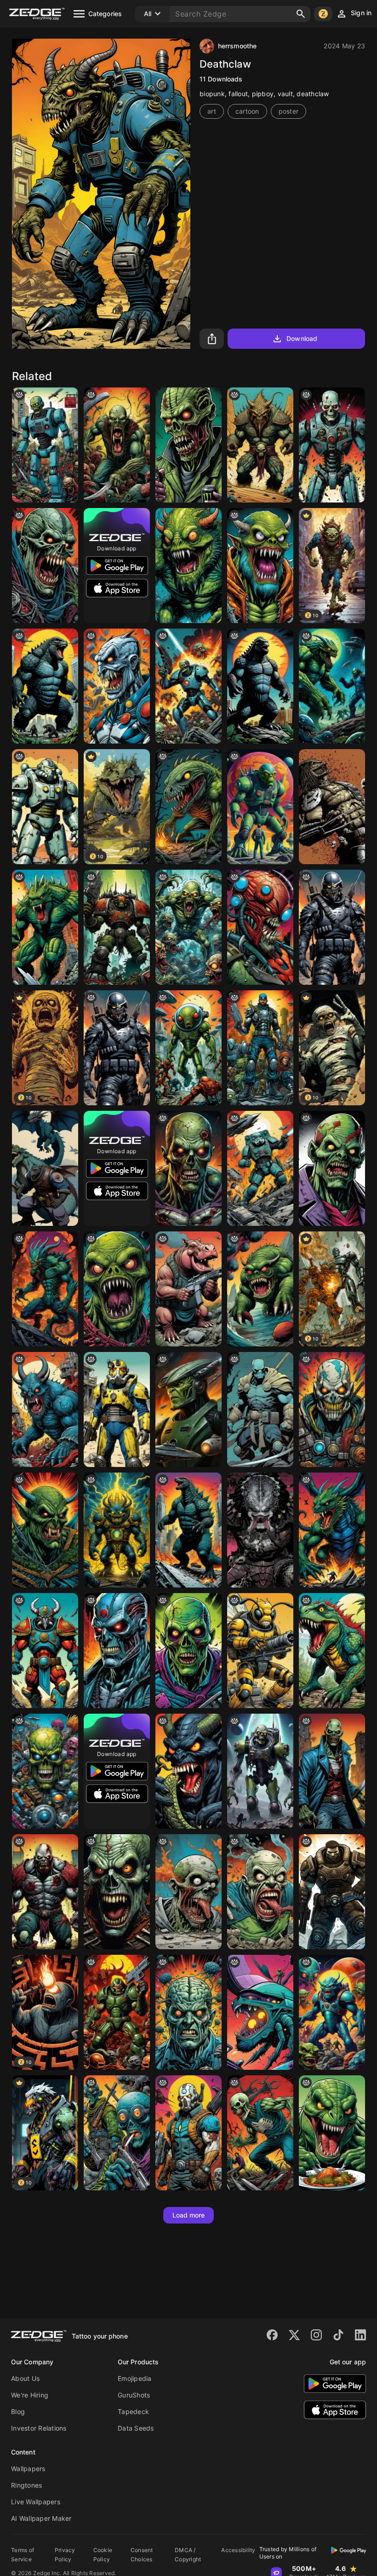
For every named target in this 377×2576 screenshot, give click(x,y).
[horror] (45, 566)
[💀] (260, 2133)
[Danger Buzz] (260, 1651)
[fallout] (45, 807)
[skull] (45, 1771)
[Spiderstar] (260, 927)
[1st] (117, 927)
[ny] (332, 927)
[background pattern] (188, 1168)
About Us (25, 2378)
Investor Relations (39, 2428)
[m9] (117, 1892)
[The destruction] (260, 2012)
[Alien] (332, 686)
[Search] (301, 14)
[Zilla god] (260, 686)
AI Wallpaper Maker (41, 2518)
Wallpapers (28, 2469)
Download (302, 338)
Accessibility (238, 2550)
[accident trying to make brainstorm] (188, 2012)
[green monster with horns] (45, 1530)
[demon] (188, 1771)
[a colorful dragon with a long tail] (332, 1530)
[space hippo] (188, 1289)
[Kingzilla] (45, 686)
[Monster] (117, 445)
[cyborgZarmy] (188, 686)
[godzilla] (188, 1530)
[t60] (117, 1409)
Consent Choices (142, 2555)
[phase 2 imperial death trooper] (260, 1168)
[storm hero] (117, 1530)
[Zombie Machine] (45, 445)
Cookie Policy (103, 2555)
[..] (260, 1289)
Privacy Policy (65, 2555)
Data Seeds (136, 2428)
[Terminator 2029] (117, 1651)
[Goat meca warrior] (45, 1651)
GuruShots (134, 2395)
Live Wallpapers (36, 2502)
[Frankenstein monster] (260, 807)
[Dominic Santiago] (332, 1892)
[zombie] (188, 1651)
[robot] (332, 445)
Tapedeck (133, 2411)
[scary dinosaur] (188, 807)
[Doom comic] (117, 2012)
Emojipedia (135, 2378)
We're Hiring (30, 2395)
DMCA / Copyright (188, 2555)
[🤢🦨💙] (260, 1892)
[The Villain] (117, 686)
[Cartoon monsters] (188, 927)
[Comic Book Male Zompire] (332, 1771)
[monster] (332, 1168)
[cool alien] (188, 1048)
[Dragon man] (45, 1289)
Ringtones (26, 2485)
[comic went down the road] (332, 1651)
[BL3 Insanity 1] (332, 1409)
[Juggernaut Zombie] (45, 1892)
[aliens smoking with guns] (117, 2133)
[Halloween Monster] (260, 566)
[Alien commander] (188, 1409)
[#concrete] (188, 1892)
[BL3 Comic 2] (188, 2133)
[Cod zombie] (188, 445)
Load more (189, 2215)
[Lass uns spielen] (260, 1048)
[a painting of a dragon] (260, 445)
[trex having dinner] (332, 2133)
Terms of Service (23, 2555)
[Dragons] (45, 1168)
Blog (18, 2411)
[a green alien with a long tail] (260, 1771)
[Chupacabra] (45, 927)
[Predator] (332, 807)
